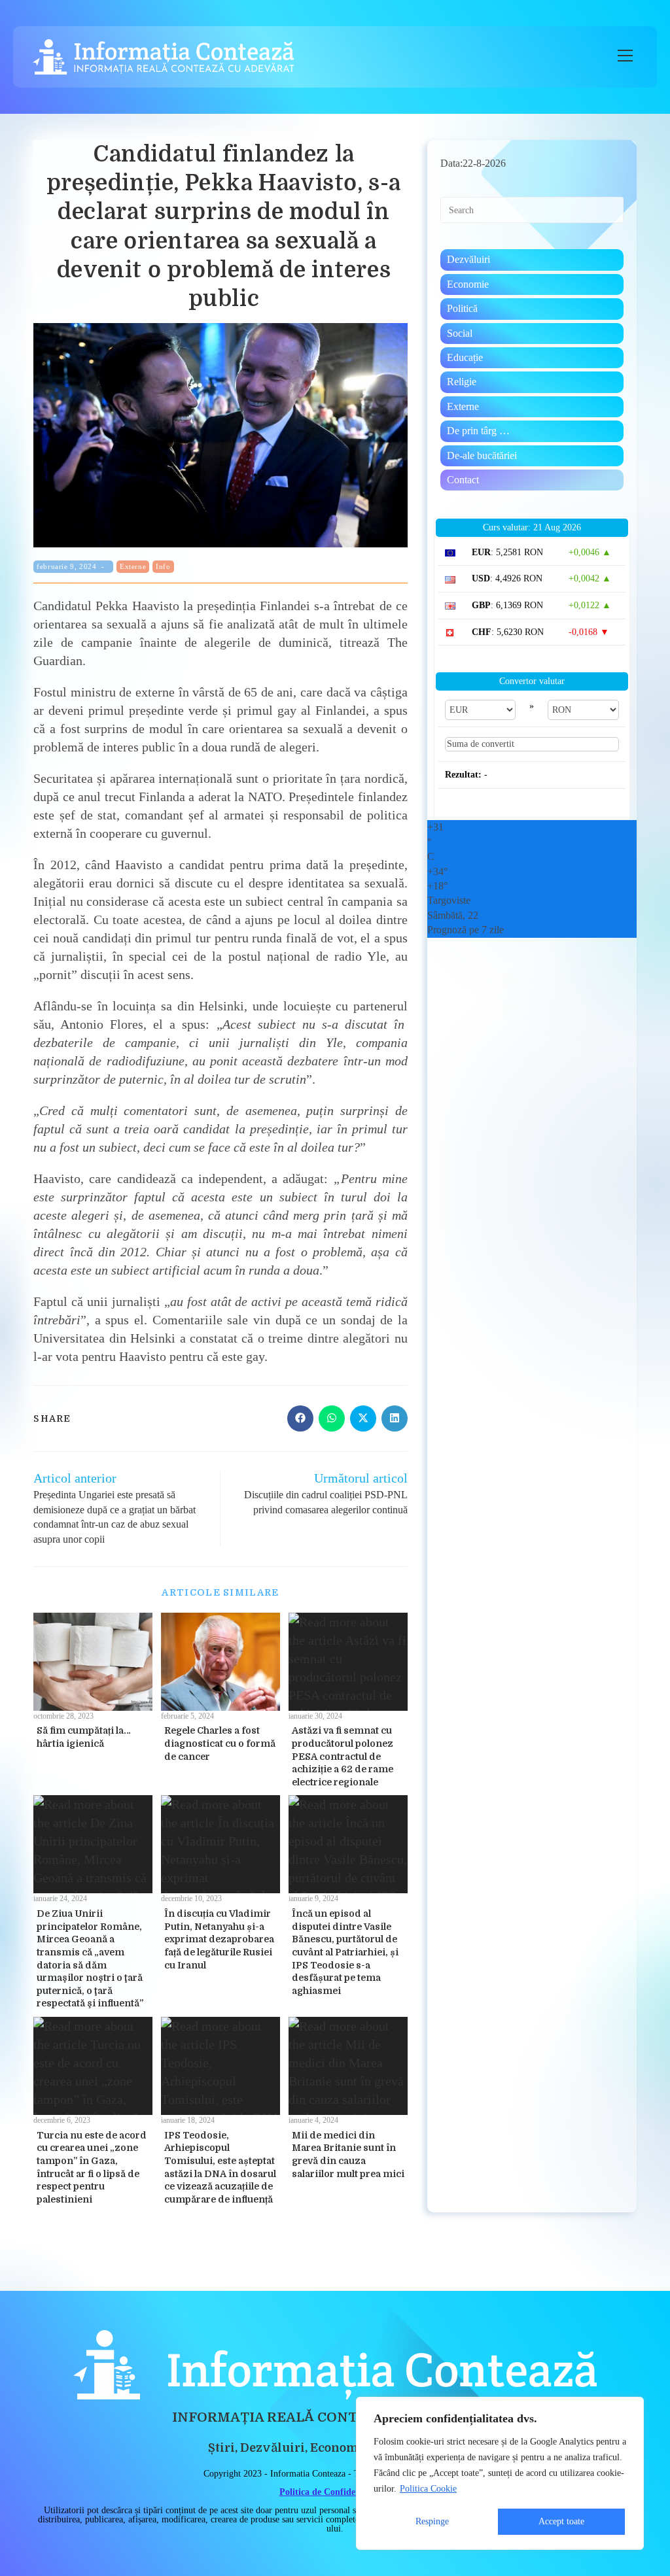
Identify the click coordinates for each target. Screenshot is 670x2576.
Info (163, 566)
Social (460, 333)
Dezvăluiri (468, 259)
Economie (468, 284)
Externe (133, 566)
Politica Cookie (428, 2489)
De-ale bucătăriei (482, 455)
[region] (500, 2473)
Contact (463, 480)
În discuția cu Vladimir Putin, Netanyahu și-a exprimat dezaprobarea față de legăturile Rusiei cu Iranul (219, 1939)
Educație (465, 357)
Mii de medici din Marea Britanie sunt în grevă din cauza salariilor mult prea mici (348, 2155)
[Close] (630, 2408)
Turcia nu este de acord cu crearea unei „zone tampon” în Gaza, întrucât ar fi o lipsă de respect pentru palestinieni (92, 2167)
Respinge (432, 2521)
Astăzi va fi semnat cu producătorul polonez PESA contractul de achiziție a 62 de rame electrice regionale (343, 1756)
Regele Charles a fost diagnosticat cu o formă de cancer (220, 1743)
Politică (462, 308)
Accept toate (561, 2521)
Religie (462, 382)
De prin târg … (478, 431)
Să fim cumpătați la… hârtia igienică (84, 1737)
